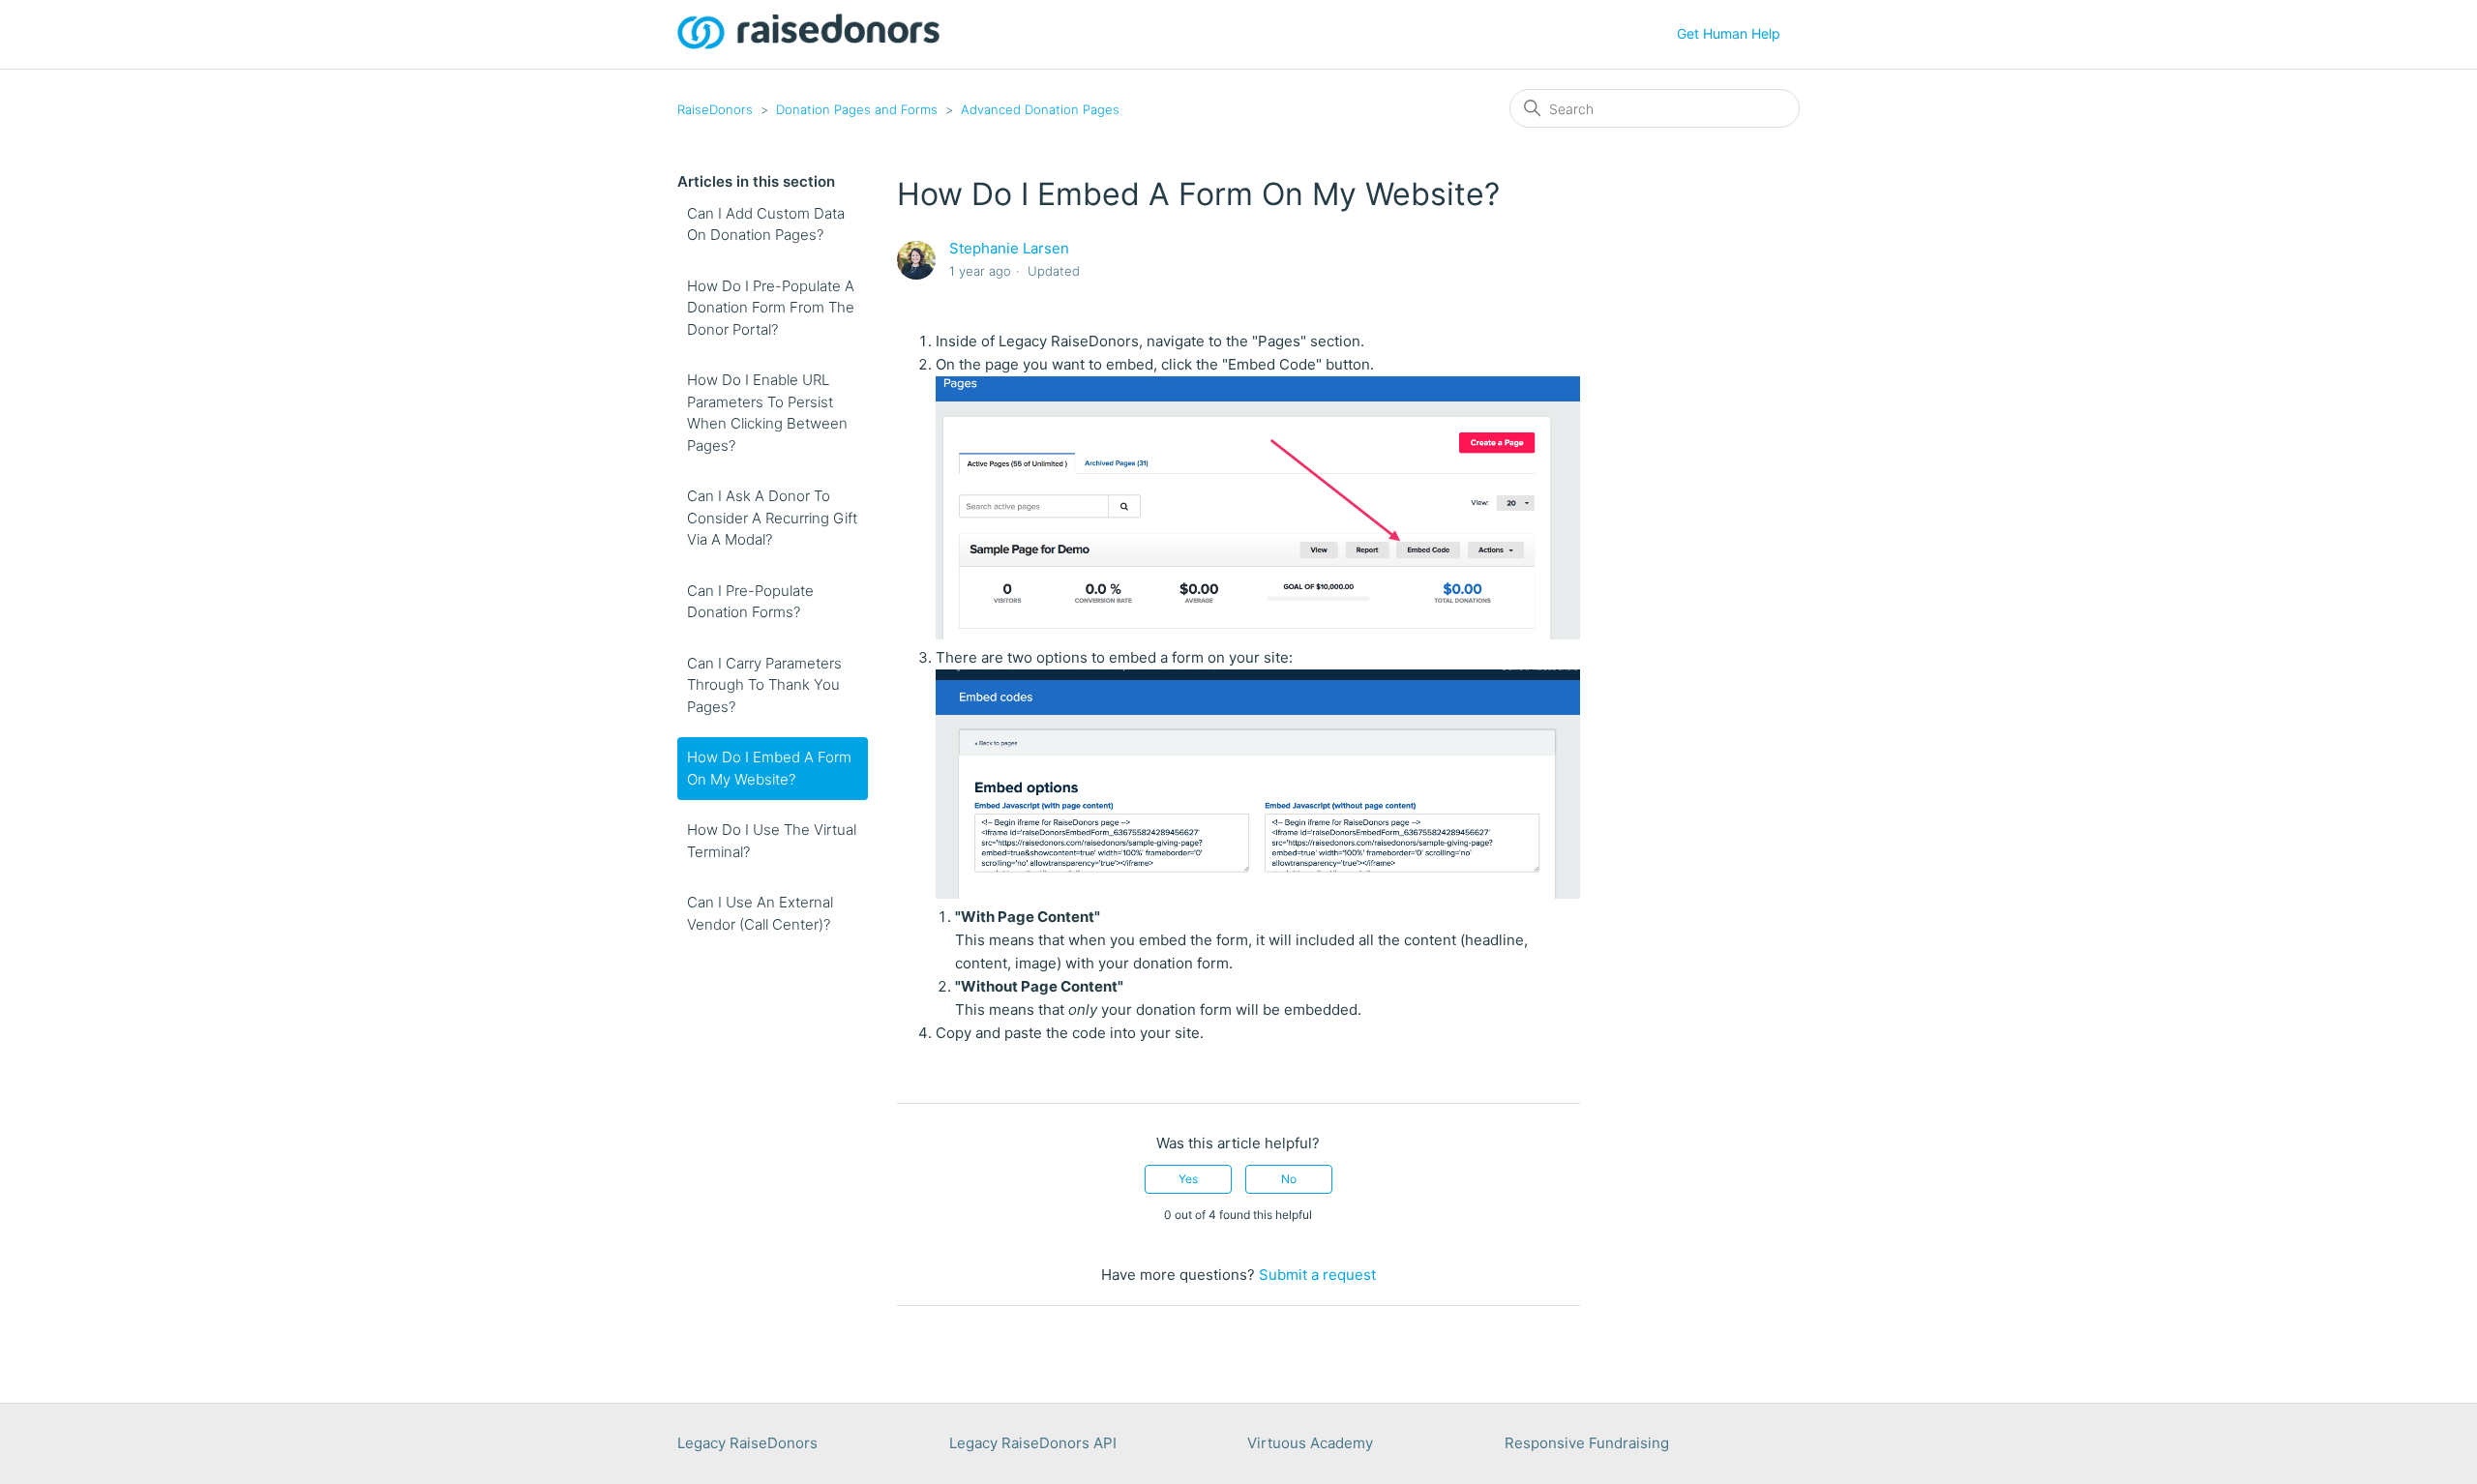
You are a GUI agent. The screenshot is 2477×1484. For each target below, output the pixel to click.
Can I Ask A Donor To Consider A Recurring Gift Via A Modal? (772, 518)
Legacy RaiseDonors (747, 1443)
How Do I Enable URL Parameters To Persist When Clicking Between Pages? (767, 413)
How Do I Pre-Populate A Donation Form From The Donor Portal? (771, 308)
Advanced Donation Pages (1040, 109)
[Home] (808, 44)
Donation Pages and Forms (857, 109)
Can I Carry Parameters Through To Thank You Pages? (764, 685)
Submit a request (1317, 1275)
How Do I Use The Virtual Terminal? (772, 841)
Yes (1188, 1179)
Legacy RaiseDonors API (1033, 1443)
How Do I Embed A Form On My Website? (769, 768)
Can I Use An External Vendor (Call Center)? (760, 913)
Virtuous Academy (1310, 1443)
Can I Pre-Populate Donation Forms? (750, 602)
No (1289, 1179)
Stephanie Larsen (1009, 248)
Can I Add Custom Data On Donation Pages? (766, 224)
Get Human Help (1729, 33)
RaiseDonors (715, 109)
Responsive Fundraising (1587, 1443)
